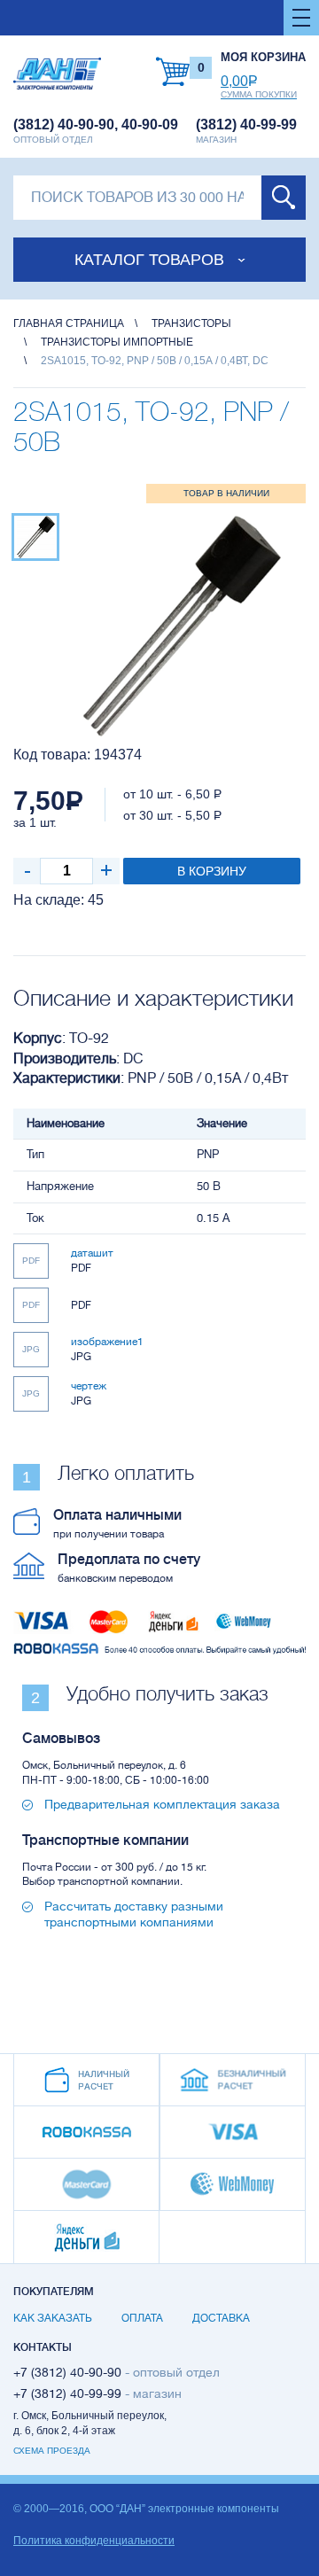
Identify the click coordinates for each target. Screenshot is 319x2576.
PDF (31, 1261)
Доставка (221, 2318)
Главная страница (69, 323)
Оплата (142, 2318)
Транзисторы (191, 323)
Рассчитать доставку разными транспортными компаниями (134, 1914)
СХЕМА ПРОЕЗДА (52, 2451)
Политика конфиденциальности (94, 2541)
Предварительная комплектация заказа (162, 1804)
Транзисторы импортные (117, 342)
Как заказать (53, 2318)
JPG (31, 1349)
